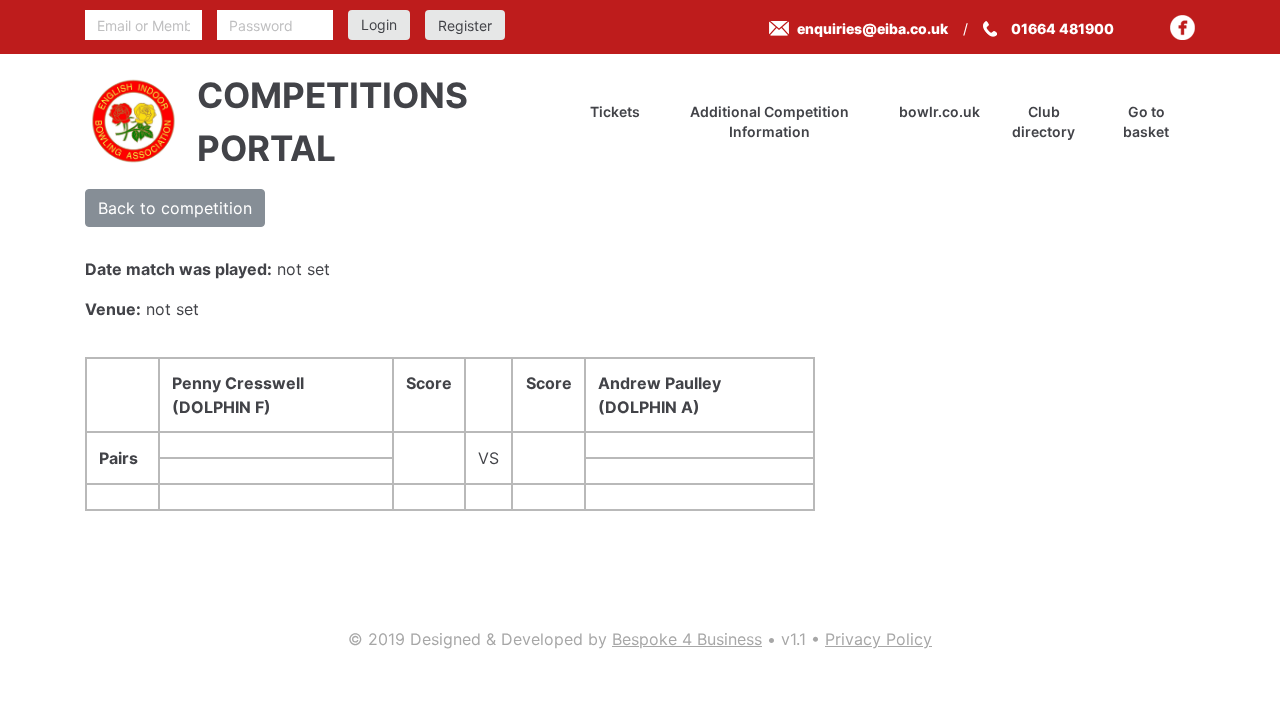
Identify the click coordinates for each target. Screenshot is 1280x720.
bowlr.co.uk (939, 111)
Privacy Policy (878, 639)
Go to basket (1146, 121)
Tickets (615, 111)
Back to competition (175, 208)
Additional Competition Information (769, 121)
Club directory (1043, 121)
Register (465, 25)
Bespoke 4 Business (687, 639)
